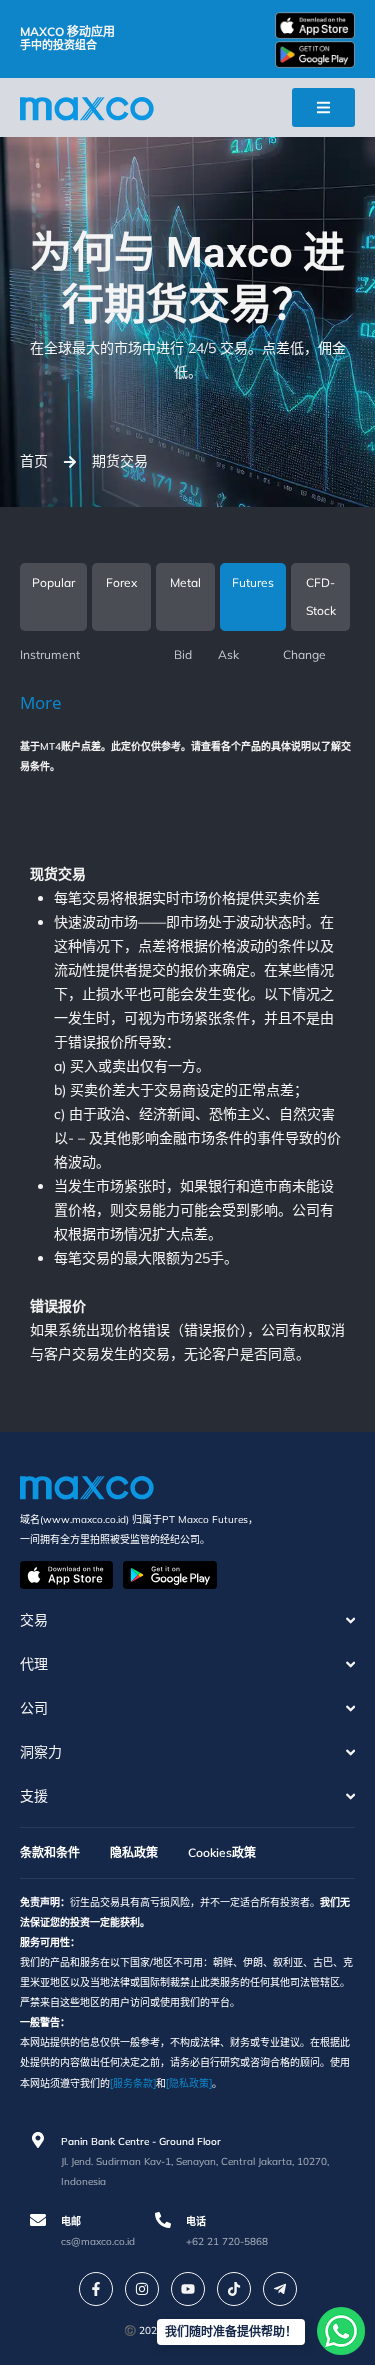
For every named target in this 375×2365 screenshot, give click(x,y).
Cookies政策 (222, 1852)
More (41, 702)
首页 (34, 460)
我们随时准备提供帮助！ (231, 2331)
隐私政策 (134, 1852)
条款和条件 (50, 1852)
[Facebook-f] (96, 2289)
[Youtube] (188, 2289)
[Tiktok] (234, 2289)
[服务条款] (133, 2083)
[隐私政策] (189, 2083)
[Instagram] (142, 2289)
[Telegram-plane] (280, 2289)
